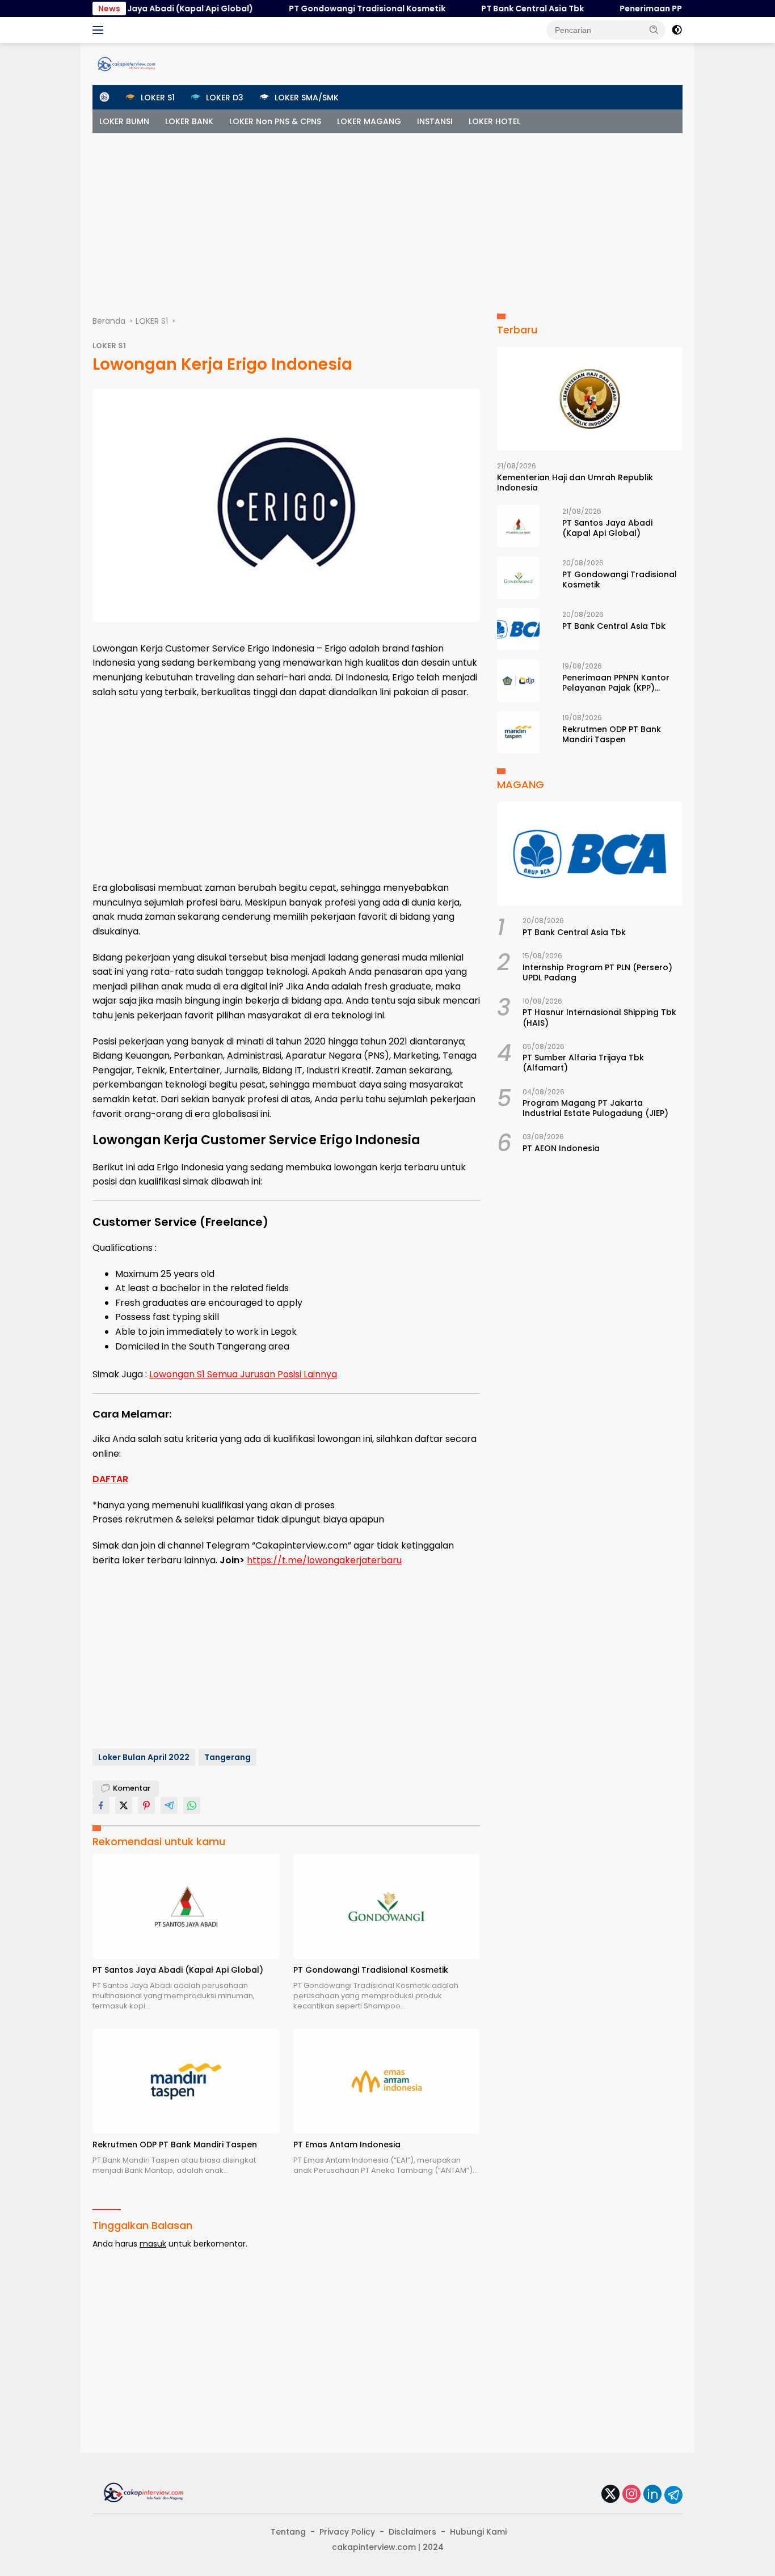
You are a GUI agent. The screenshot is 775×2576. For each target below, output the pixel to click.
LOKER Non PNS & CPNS (275, 121)
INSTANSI (435, 121)
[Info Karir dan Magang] (127, 64)
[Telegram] (673, 2495)
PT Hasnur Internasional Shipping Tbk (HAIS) (599, 1017)
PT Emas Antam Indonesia (347, 2144)
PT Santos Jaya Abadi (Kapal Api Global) (132, 9)
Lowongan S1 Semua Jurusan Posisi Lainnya (243, 1374)
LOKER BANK (189, 121)
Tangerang (228, 1757)
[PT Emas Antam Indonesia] (387, 2081)
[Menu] (100, 30)
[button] (654, 29)
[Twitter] (610, 2495)
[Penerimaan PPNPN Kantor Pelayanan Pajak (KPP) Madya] (518, 681)
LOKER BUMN (124, 121)
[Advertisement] (387, 218)
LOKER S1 (109, 346)
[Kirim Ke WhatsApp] (192, 1805)
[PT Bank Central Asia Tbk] (518, 629)
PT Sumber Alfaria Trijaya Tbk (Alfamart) (583, 1063)
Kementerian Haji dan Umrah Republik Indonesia (575, 483)
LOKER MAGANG (369, 121)
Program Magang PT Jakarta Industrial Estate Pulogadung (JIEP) (595, 1108)
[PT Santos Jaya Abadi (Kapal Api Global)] (186, 1906)
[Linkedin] (652, 2495)
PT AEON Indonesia (561, 1148)
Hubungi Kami (478, 2532)
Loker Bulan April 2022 (144, 1757)
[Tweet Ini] (124, 1805)
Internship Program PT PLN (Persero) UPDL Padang (597, 972)
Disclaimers (412, 2532)
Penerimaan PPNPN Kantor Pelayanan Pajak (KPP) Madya (616, 683)
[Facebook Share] (101, 1805)
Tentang (288, 2532)
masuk (153, 2244)
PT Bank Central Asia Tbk (496, 9)
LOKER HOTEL (494, 121)
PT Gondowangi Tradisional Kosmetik (331, 9)
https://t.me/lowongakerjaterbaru (324, 1560)
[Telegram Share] (169, 1805)
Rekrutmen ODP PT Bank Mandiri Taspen (175, 2144)
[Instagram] (631, 2495)
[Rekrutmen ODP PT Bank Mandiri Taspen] (186, 2081)
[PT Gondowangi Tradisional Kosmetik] (387, 1906)
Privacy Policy (347, 2532)
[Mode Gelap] (677, 30)
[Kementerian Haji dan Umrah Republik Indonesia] (590, 399)
